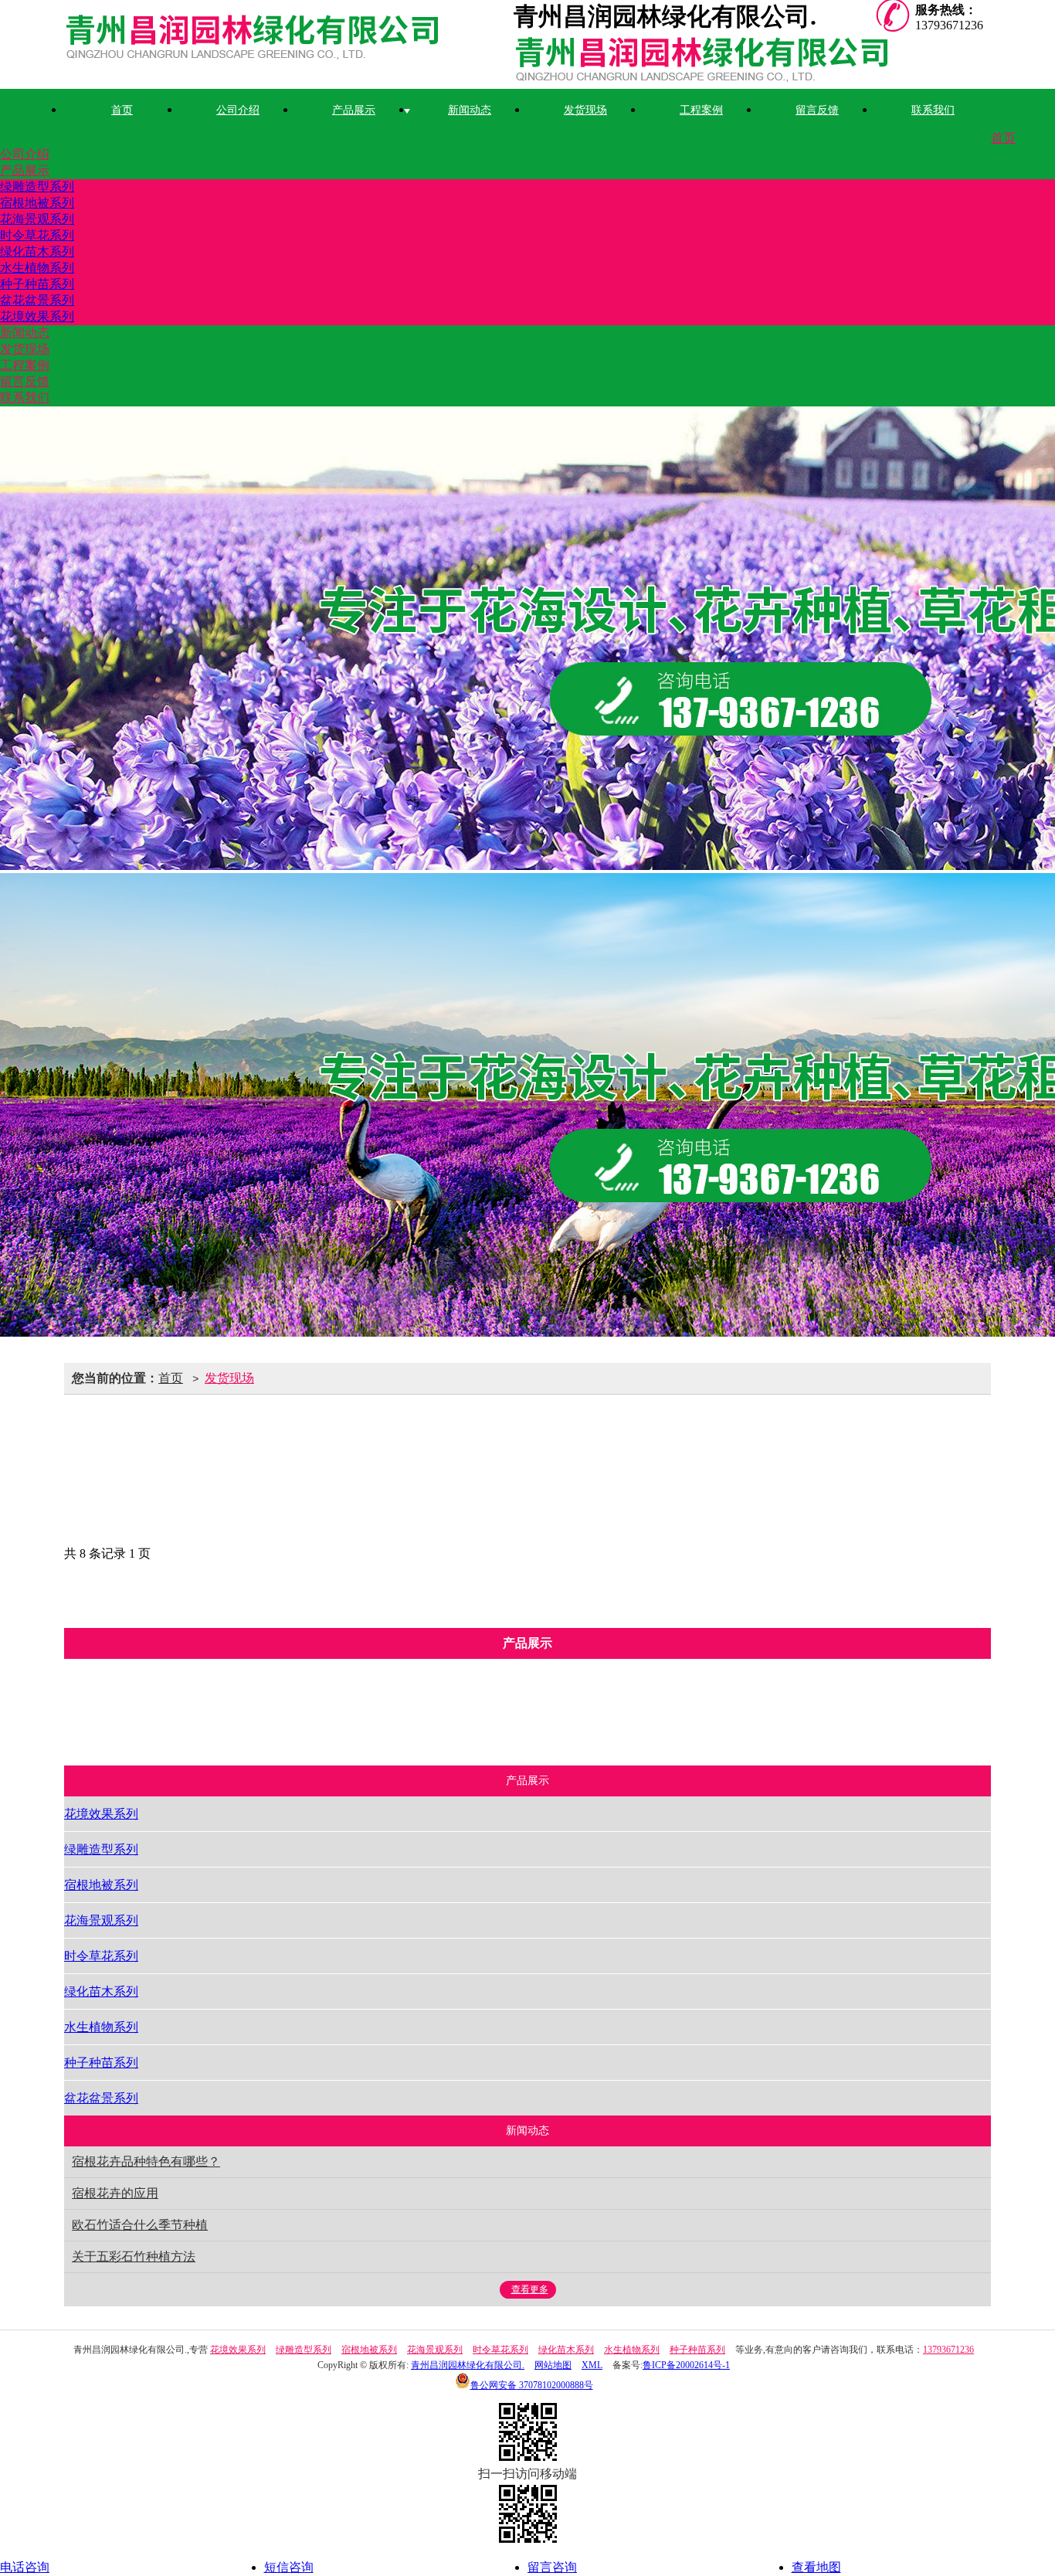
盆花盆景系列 (37, 300)
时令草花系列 (37, 235)
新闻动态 (470, 110)
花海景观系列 (37, 219)
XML (592, 2365)
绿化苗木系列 (37, 251)
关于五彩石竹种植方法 (134, 2257)
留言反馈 (817, 110)
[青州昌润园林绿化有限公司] (289, 41)
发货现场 (585, 110)
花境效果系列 (37, 316)
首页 (122, 110)
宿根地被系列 (37, 203)
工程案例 (701, 110)
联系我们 (933, 110)
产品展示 (354, 110)
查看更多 (530, 2289)
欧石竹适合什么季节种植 (140, 2225)
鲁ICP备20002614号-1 (686, 2365)
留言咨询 (552, 2567)
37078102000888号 (532, 2385)
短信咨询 (289, 2567)
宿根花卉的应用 (115, 2193)
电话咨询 (25, 2567)
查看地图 (816, 2567)
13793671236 (948, 2350)
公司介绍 (238, 110)
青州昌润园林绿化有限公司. (468, 2365)
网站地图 (553, 2365)
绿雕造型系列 (37, 187)
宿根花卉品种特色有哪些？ (146, 2161)
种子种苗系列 (37, 284)
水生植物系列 (37, 268)
